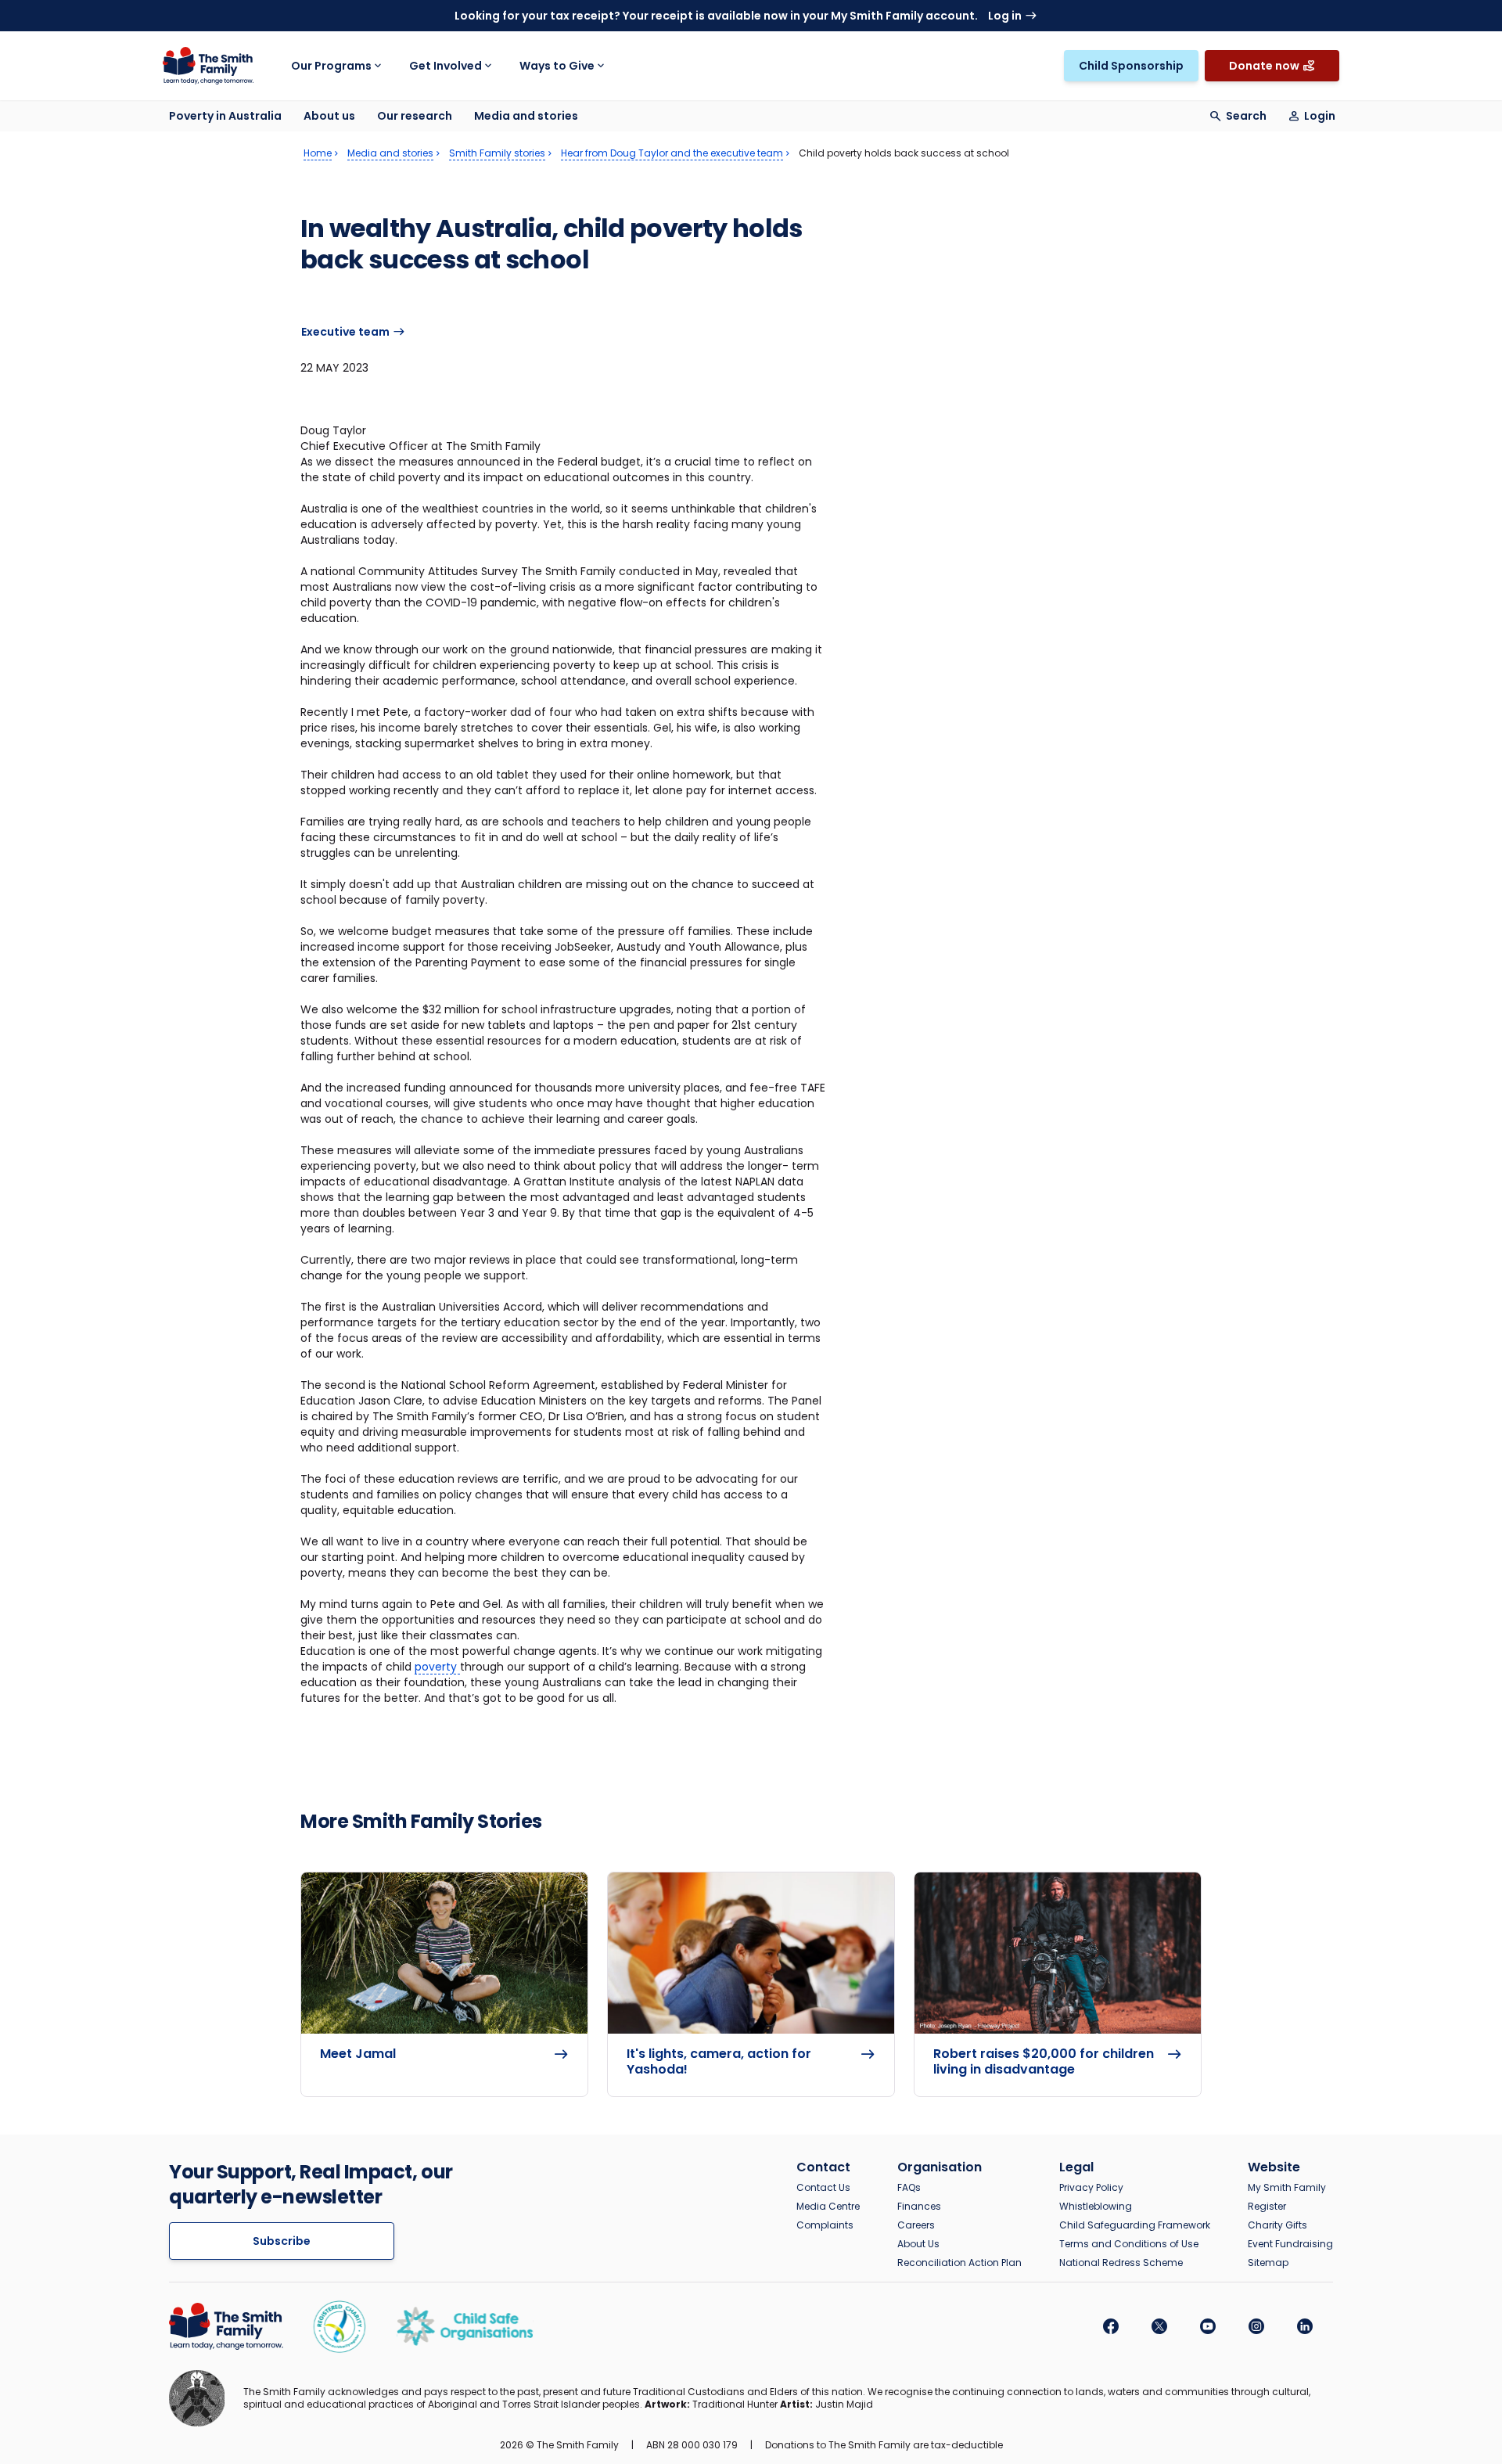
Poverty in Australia (225, 116)
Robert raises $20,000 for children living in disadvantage (1044, 2062)
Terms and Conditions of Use (1129, 2244)
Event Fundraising (1290, 2244)
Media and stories (526, 116)
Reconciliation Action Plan (959, 2263)
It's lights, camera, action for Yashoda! (719, 2062)
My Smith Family (1287, 2188)
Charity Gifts (1277, 2225)
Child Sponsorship (1131, 66)
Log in (1005, 16)
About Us (918, 2244)
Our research (415, 116)
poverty (437, 1667)
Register (1267, 2207)
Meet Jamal (358, 2054)
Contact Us (823, 2188)
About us (329, 116)
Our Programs (331, 66)
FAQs (909, 2188)
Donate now (1264, 66)
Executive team (345, 332)
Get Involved (446, 66)
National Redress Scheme (1121, 2263)
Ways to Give (557, 66)
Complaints (825, 2225)
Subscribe (282, 2241)
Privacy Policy (1091, 2188)
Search (1246, 116)
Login (1320, 116)
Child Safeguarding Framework (1135, 2225)
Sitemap (1268, 2263)
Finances (919, 2207)
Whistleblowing (1096, 2207)
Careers (916, 2225)
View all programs (1035, 50)
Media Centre (828, 2207)
